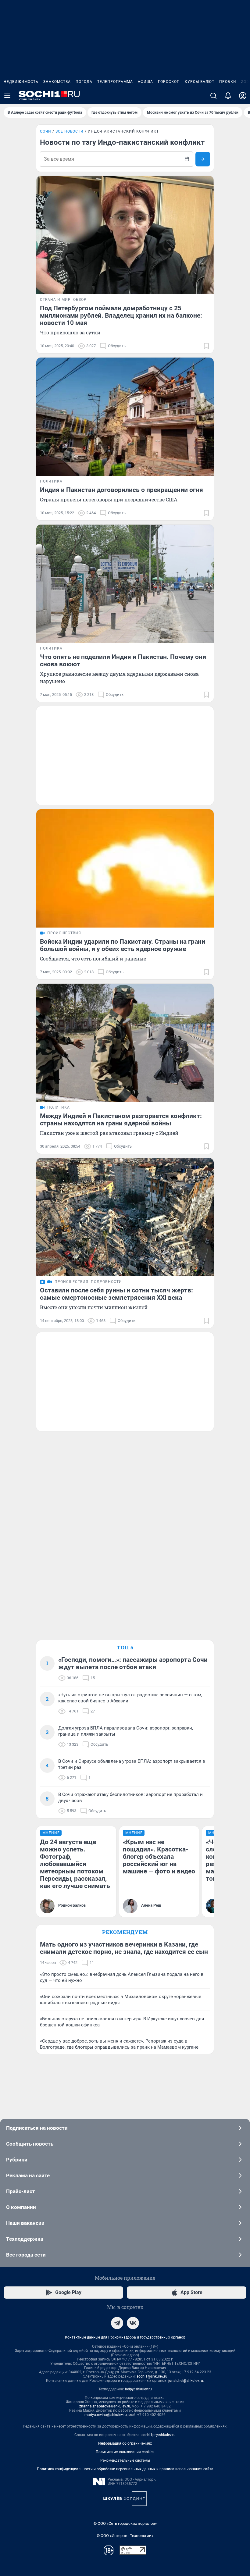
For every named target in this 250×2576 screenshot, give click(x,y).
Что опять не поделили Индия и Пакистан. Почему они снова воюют (123, 661)
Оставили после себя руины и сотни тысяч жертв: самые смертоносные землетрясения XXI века (116, 1294)
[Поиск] (213, 96)
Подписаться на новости (37, 2128)
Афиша (145, 82)
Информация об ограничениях (125, 2443)
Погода (84, 82)
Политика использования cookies (125, 2452)
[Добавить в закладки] (206, 346)
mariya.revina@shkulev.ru (106, 2415)
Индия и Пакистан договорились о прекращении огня (121, 490)
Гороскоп (169, 82)
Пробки (228, 82)
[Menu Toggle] (7, 96)
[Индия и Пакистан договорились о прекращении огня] (125, 417)
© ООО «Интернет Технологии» (125, 2536)
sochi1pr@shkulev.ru (159, 2435)
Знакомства (57, 82)
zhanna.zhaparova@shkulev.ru (105, 2406)
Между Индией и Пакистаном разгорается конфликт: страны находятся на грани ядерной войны (121, 1120)
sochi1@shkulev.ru (152, 2376)
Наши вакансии (25, 2223)
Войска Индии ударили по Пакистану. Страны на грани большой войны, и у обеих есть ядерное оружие (123, 945)
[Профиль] (243, 96)
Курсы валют (200, 82)
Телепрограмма (115, 82)
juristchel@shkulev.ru (186, 2381)
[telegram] (117, 2323)
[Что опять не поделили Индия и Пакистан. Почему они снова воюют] (125, 584)
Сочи (46, 131)
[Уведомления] (228, 96)
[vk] (133, 2323)
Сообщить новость (30, 2144)
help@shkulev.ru (138, 2389)
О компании (21, 2207)
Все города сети (26, 2255)
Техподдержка (25, 2239)
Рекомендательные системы (125, 2460)
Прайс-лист (21, 2191)
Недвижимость (21, 82)
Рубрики (17, 2160)
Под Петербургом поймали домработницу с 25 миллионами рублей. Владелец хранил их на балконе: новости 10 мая (121, 315)
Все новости (70, 131)
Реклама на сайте (28, 2175)
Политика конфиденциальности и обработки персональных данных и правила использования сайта (125, 2469)
